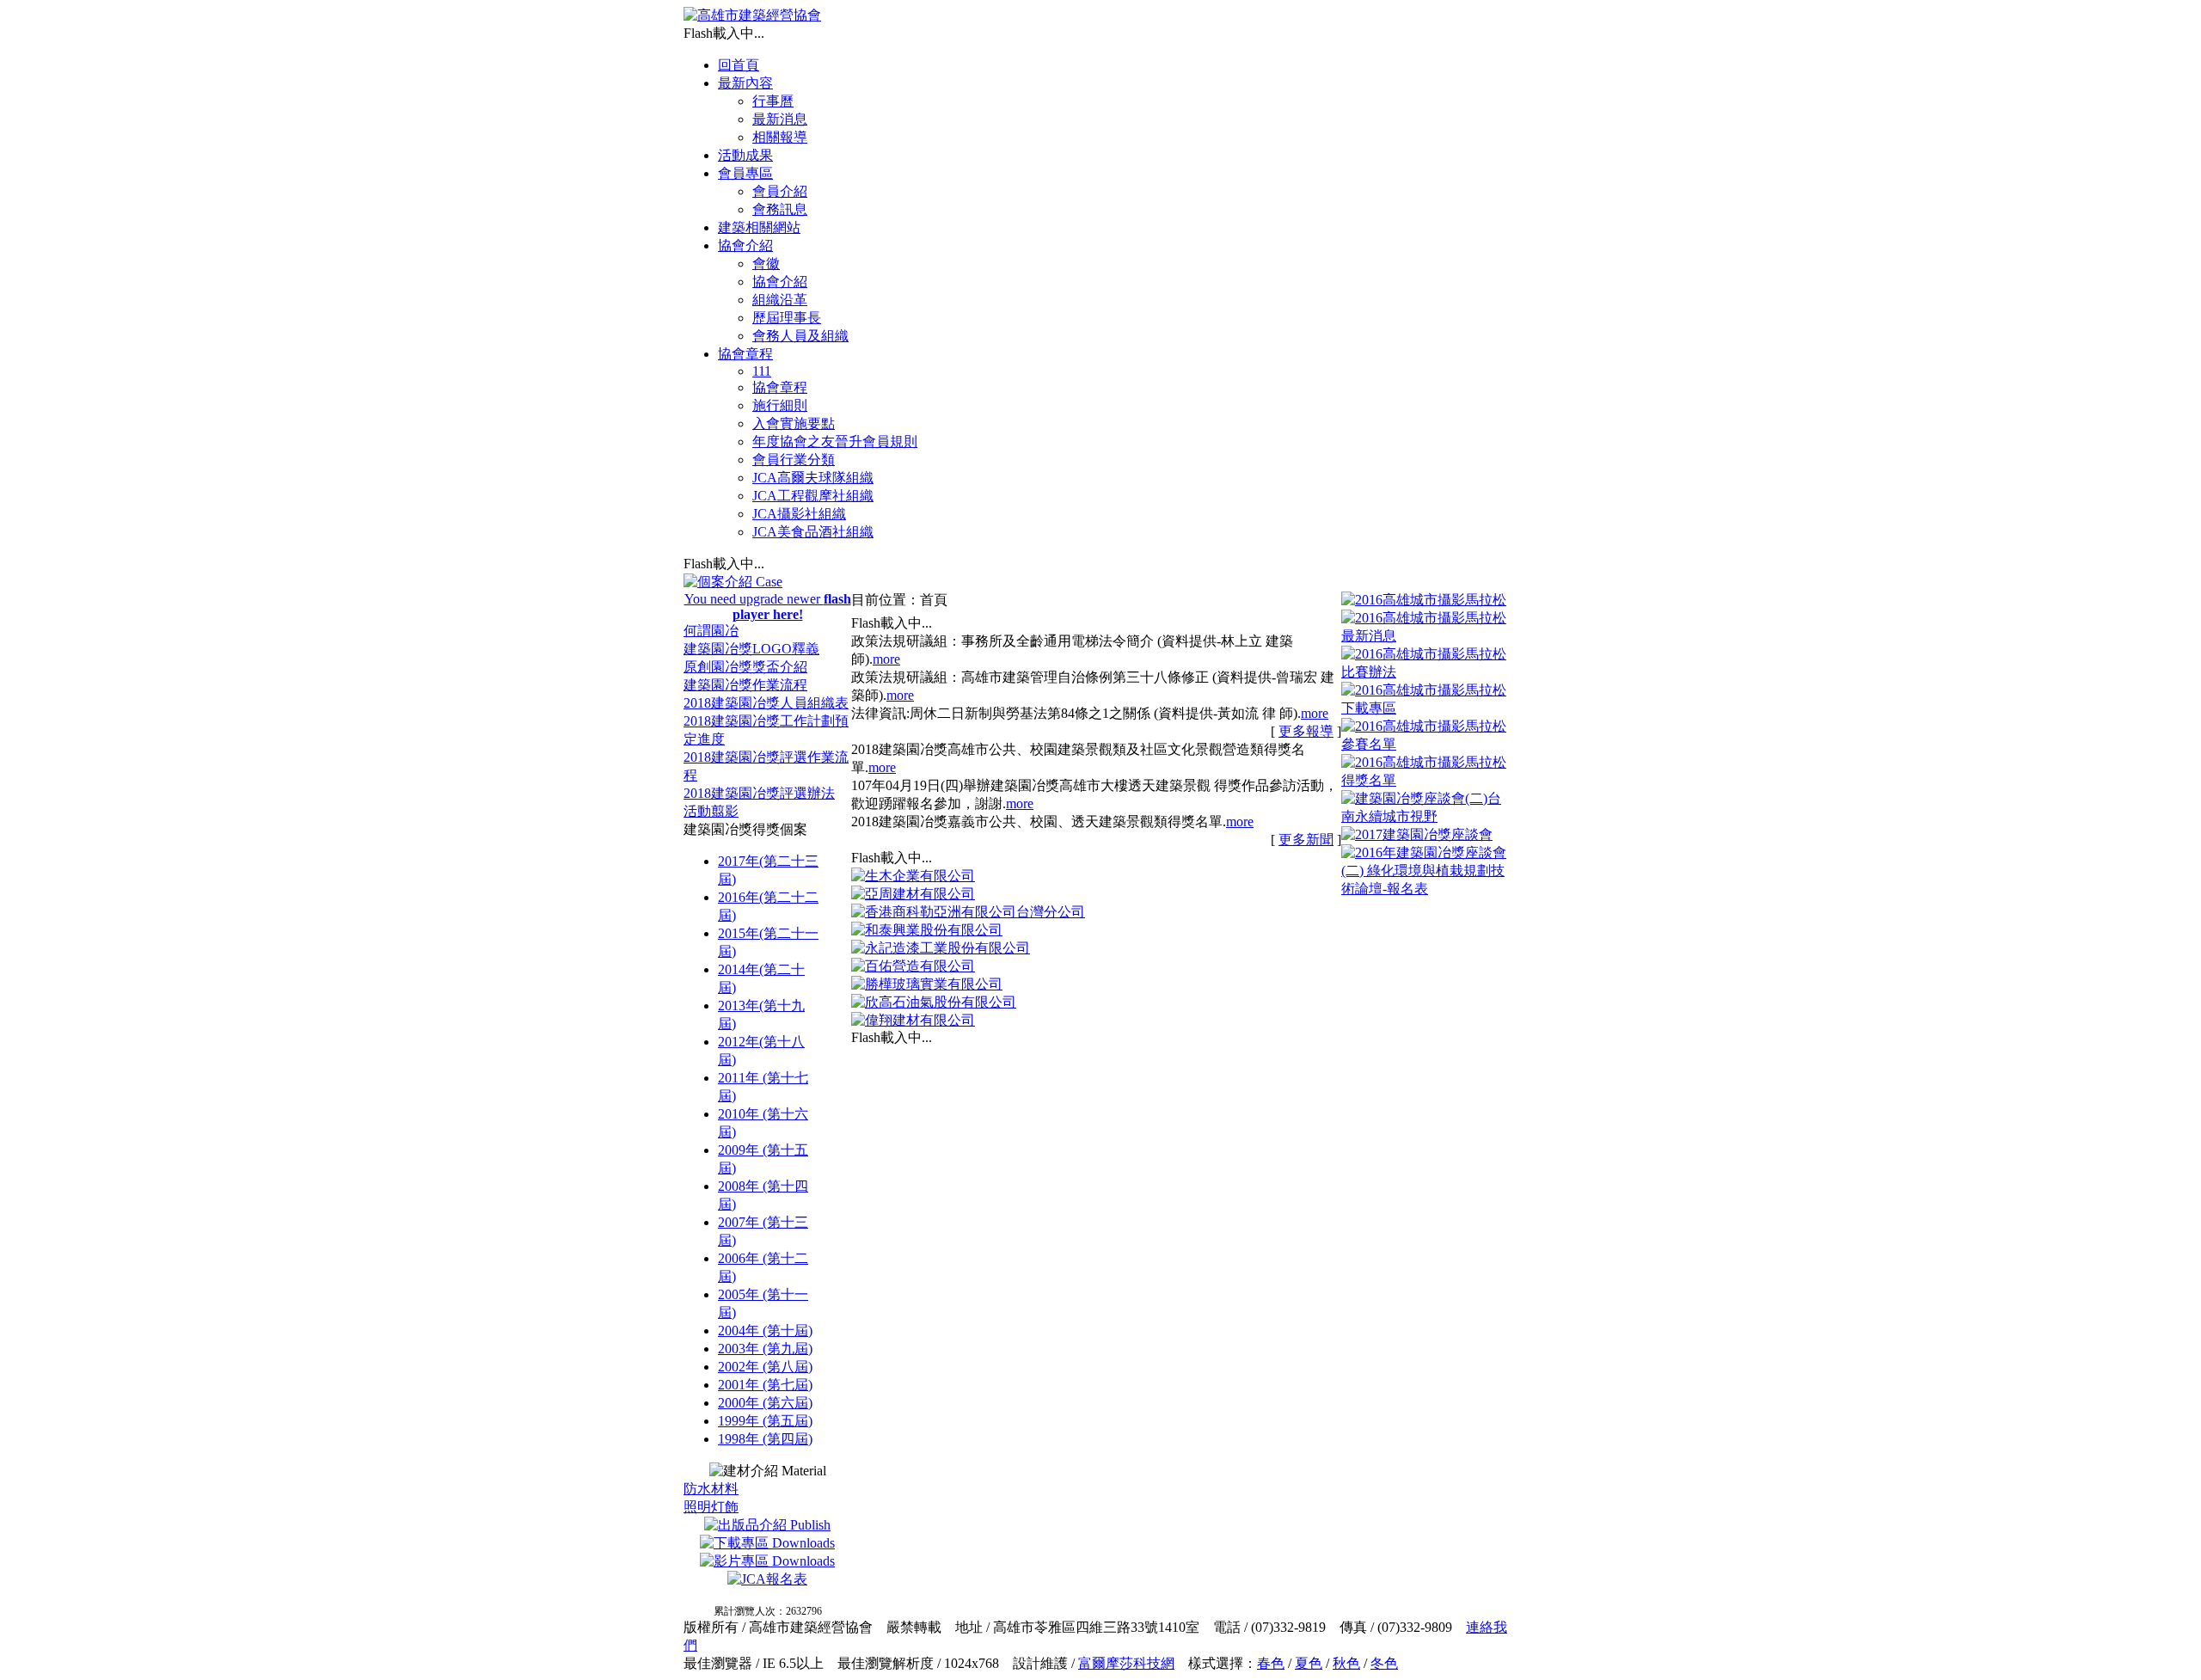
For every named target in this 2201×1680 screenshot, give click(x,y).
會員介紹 (780, 191)
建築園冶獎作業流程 (745, 685)
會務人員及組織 (800, 336)
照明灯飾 (711, 1507)
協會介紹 (745, 245)
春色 (1271, 1663)
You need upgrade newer (768, 607)
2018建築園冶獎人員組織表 (766, 703)
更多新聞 (1306, 840)
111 (762, 371)
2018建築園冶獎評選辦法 (759, 793)
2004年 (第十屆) (765, 1331)
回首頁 (739, 65)
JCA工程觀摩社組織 (813, 496)
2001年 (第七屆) (765, 1385)
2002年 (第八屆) (765, 1367)
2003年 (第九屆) (765, 1349)
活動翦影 (711, 811)
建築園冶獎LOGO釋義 (751, 649)
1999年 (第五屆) (765, 1421)
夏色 (1309, 1663)
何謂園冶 (711, 631)
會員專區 (745, 173)
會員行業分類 (794, 460)
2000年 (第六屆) (765, 1403)
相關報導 (780, 137)
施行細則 (780, 405)
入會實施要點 (794, 423)
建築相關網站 (759, 227)
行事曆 (773, 101)
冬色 (1384, 1663)
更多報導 (1306, 731)
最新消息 (780, 119)
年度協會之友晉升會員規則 (835, 441)
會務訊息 (780, 209)
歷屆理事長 (787, 318)
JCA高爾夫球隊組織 (813, 478)
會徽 (766, 264)
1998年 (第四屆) (765, 1439)
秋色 (1346, 1663)
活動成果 (745, 155)
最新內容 (745, 83)
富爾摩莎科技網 (1126, 1663)
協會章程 (745, 354)
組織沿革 (780, 300)
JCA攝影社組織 (799, 514)
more (886, 659)
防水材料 (711, 1489)
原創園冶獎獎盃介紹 (745, 667)
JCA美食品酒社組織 (813, 532)
